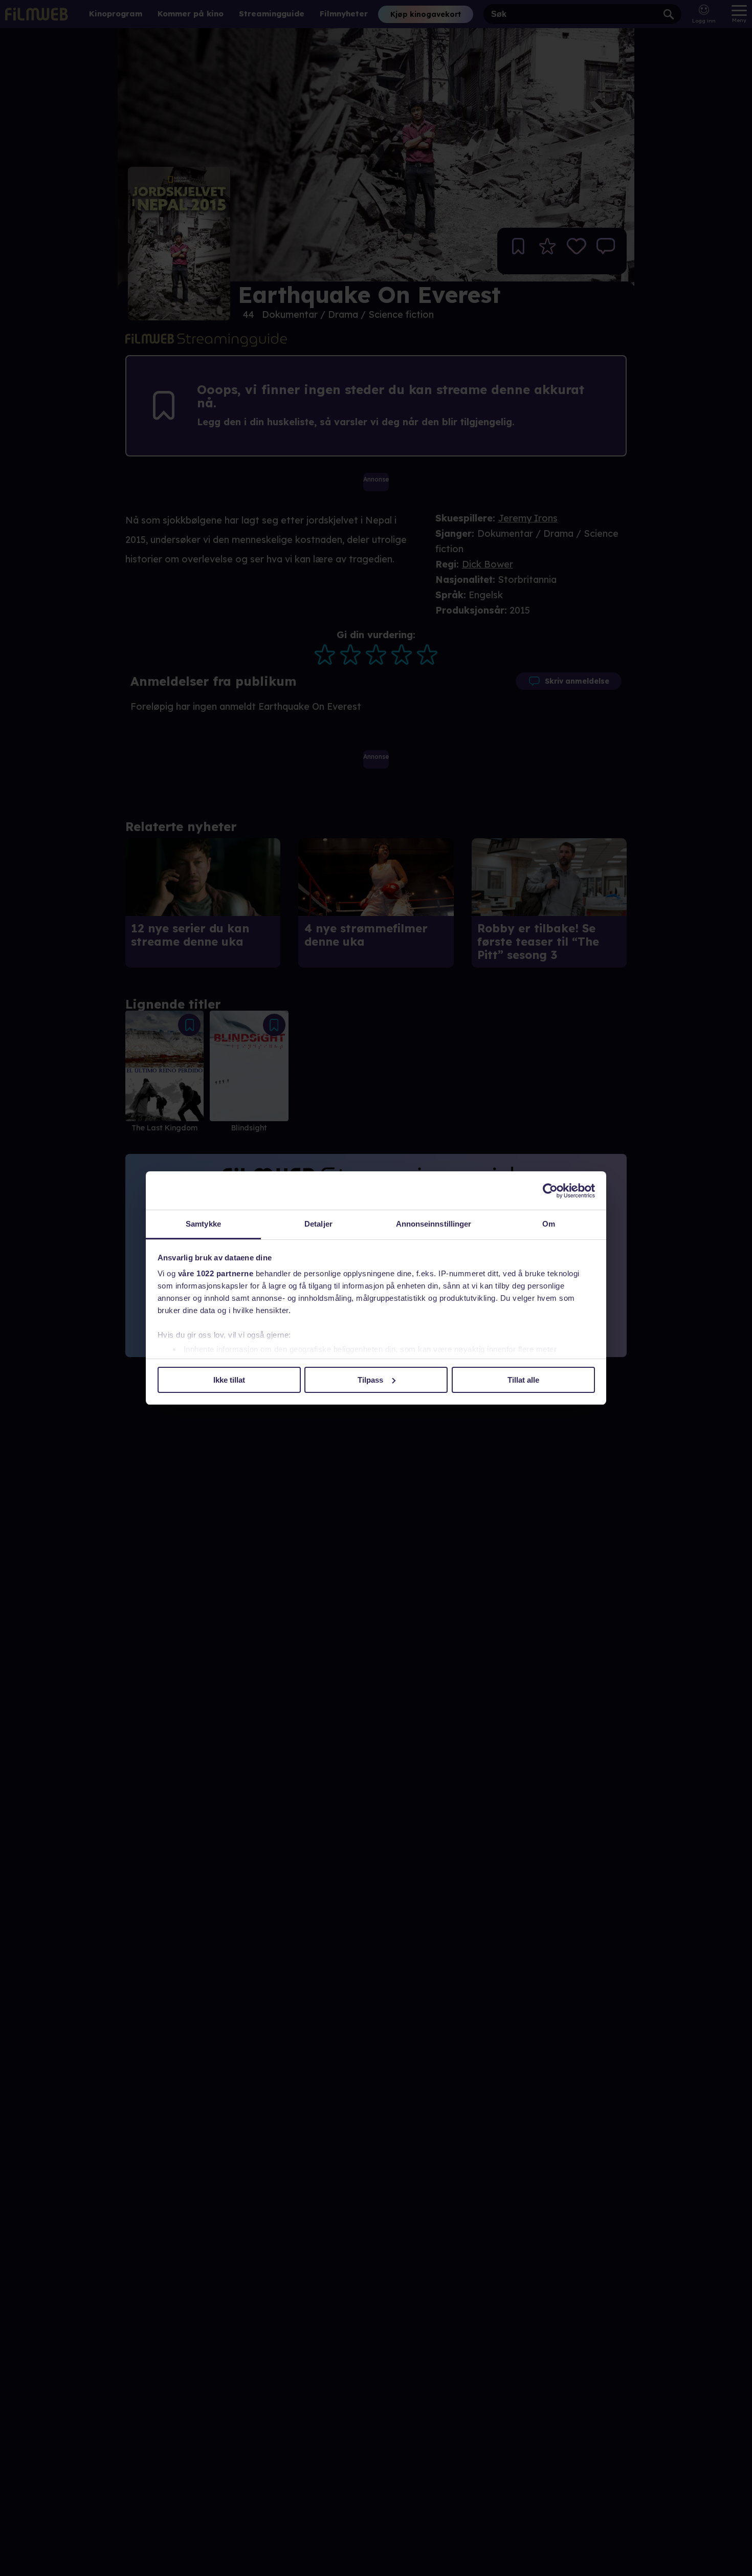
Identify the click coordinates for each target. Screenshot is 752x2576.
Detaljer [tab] (318, 1224)
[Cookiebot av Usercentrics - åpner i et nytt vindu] (550, 1191)
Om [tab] (549, 1224)
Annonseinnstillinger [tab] (434, 1224)
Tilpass (370, 1380)
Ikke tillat (229, 1380)
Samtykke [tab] (203, 1224)
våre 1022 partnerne (216, 1273)
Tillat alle (523, 1380)
